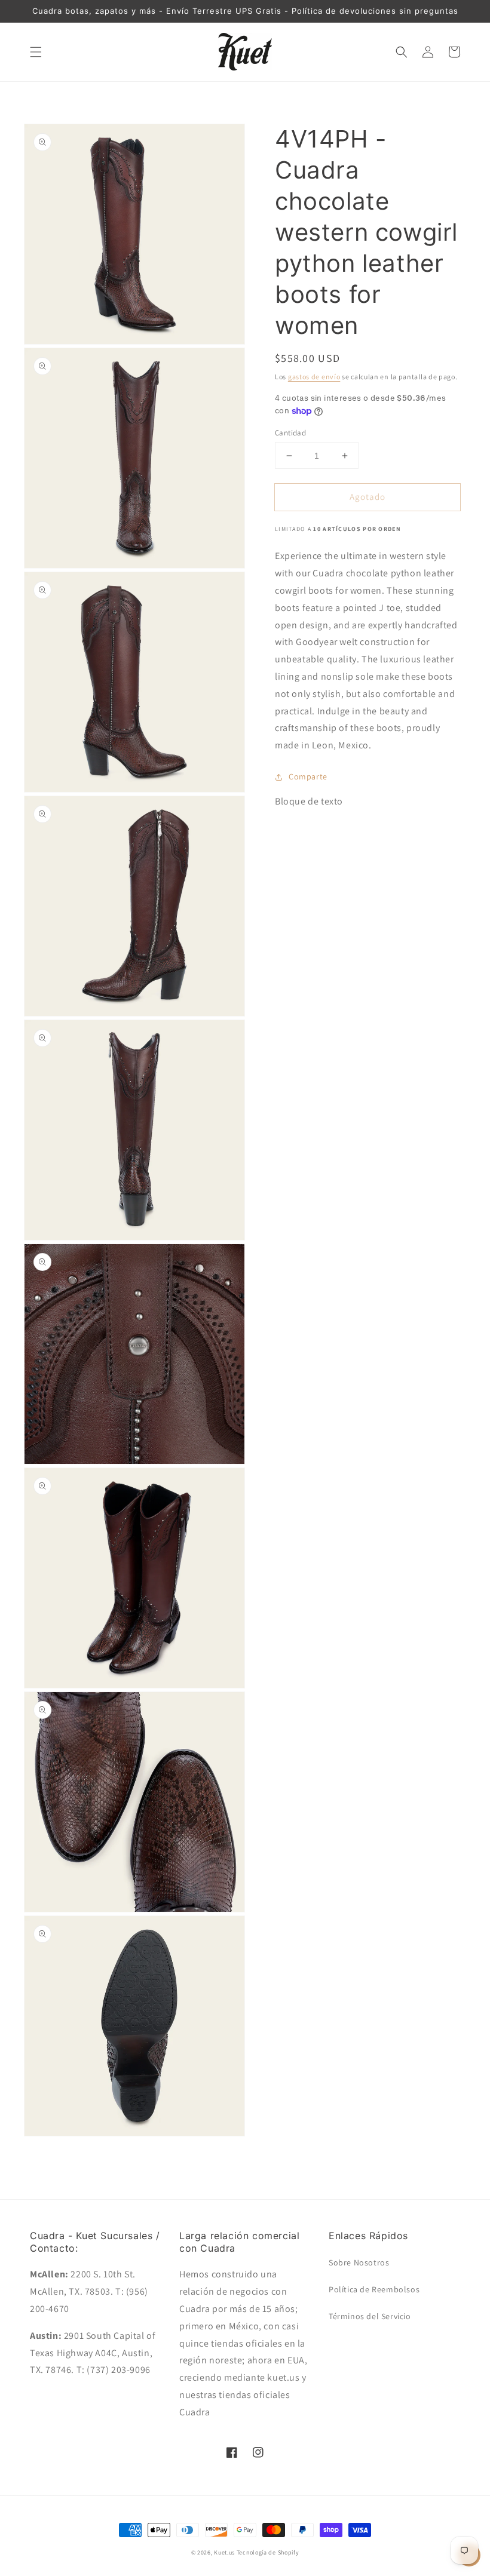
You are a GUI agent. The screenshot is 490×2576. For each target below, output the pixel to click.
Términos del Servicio (370, 2316)
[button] (36, 52)
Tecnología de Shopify (268, 2552)
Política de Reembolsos (374, 2289)
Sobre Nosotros (359, 2262)
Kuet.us (224, 2552)
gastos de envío (314, 377)
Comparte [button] (308, 776)
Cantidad (290, 433)
